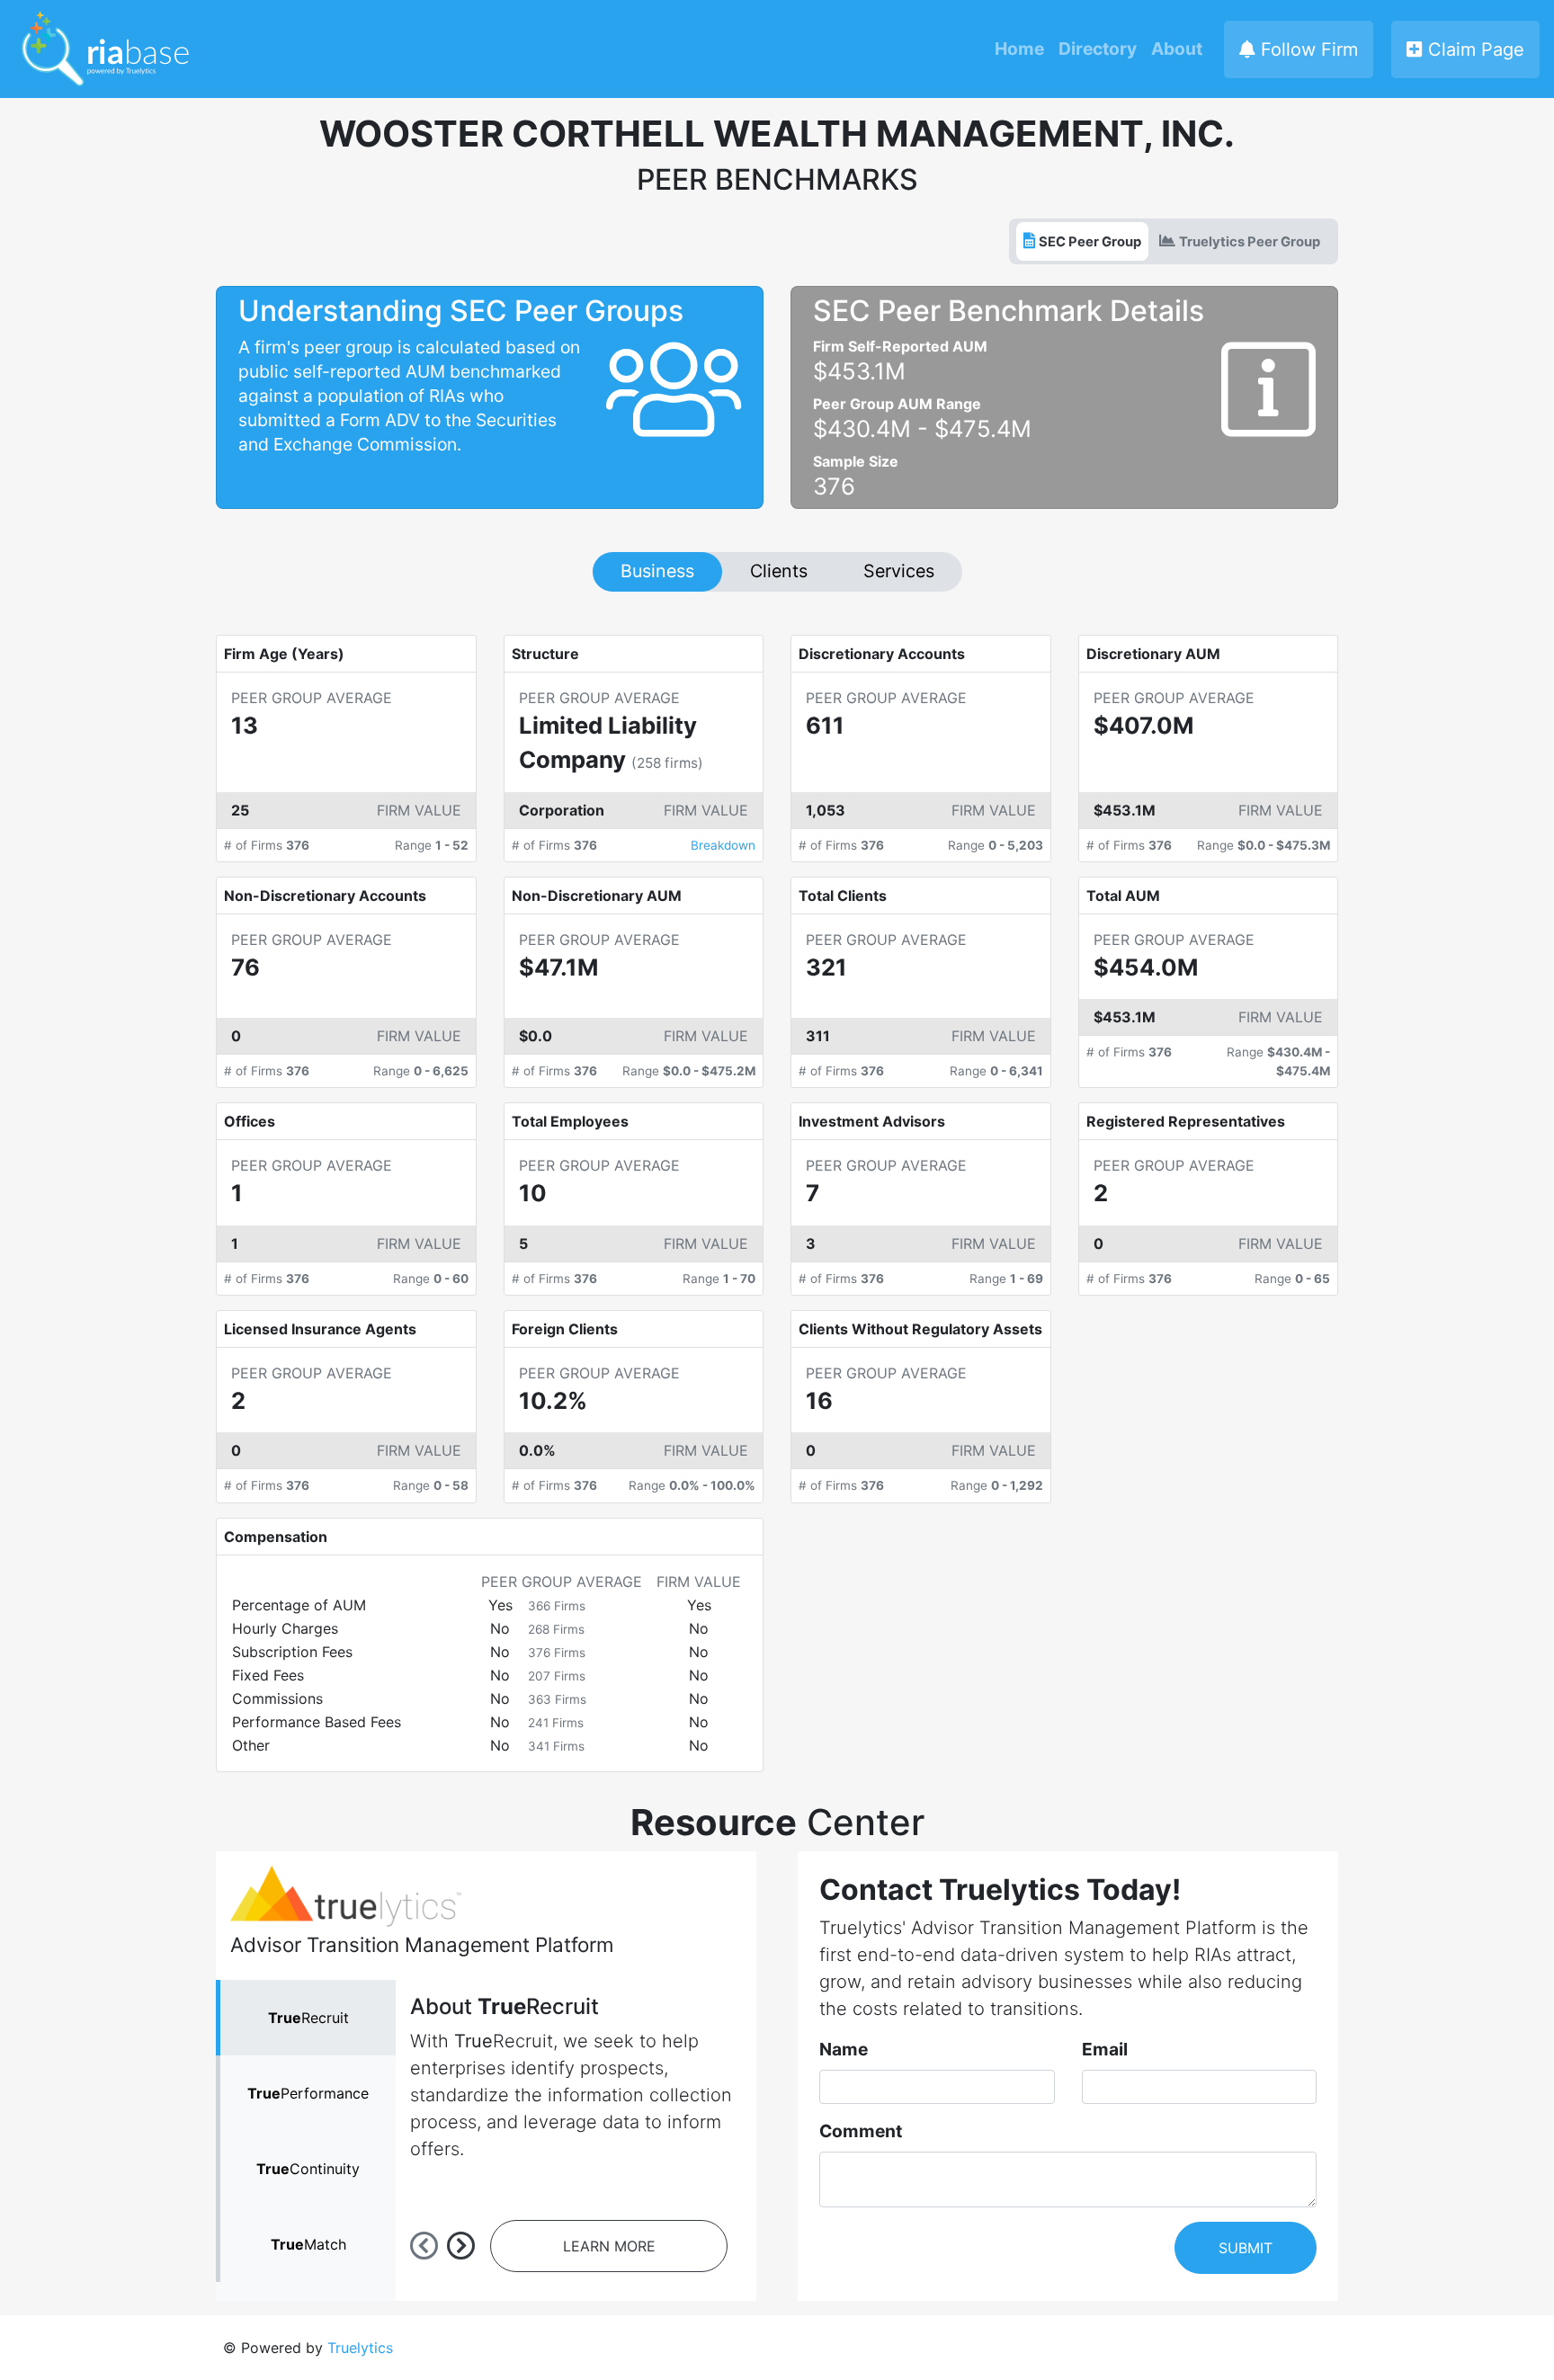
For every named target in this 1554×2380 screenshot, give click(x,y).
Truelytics (360, 2348)
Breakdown (723, 845)
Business (657, 571)
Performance (308, 2093)
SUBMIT (1246, 2248)
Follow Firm (1307, 49)
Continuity (308, 2169)
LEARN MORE (609, 2246)
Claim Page (1474, 49)
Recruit (308, 2018)
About (1177, 49)
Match (308, 2244)
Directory (1098, 49)
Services (899, 571)
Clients (779, 571)
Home (1019, 49)
